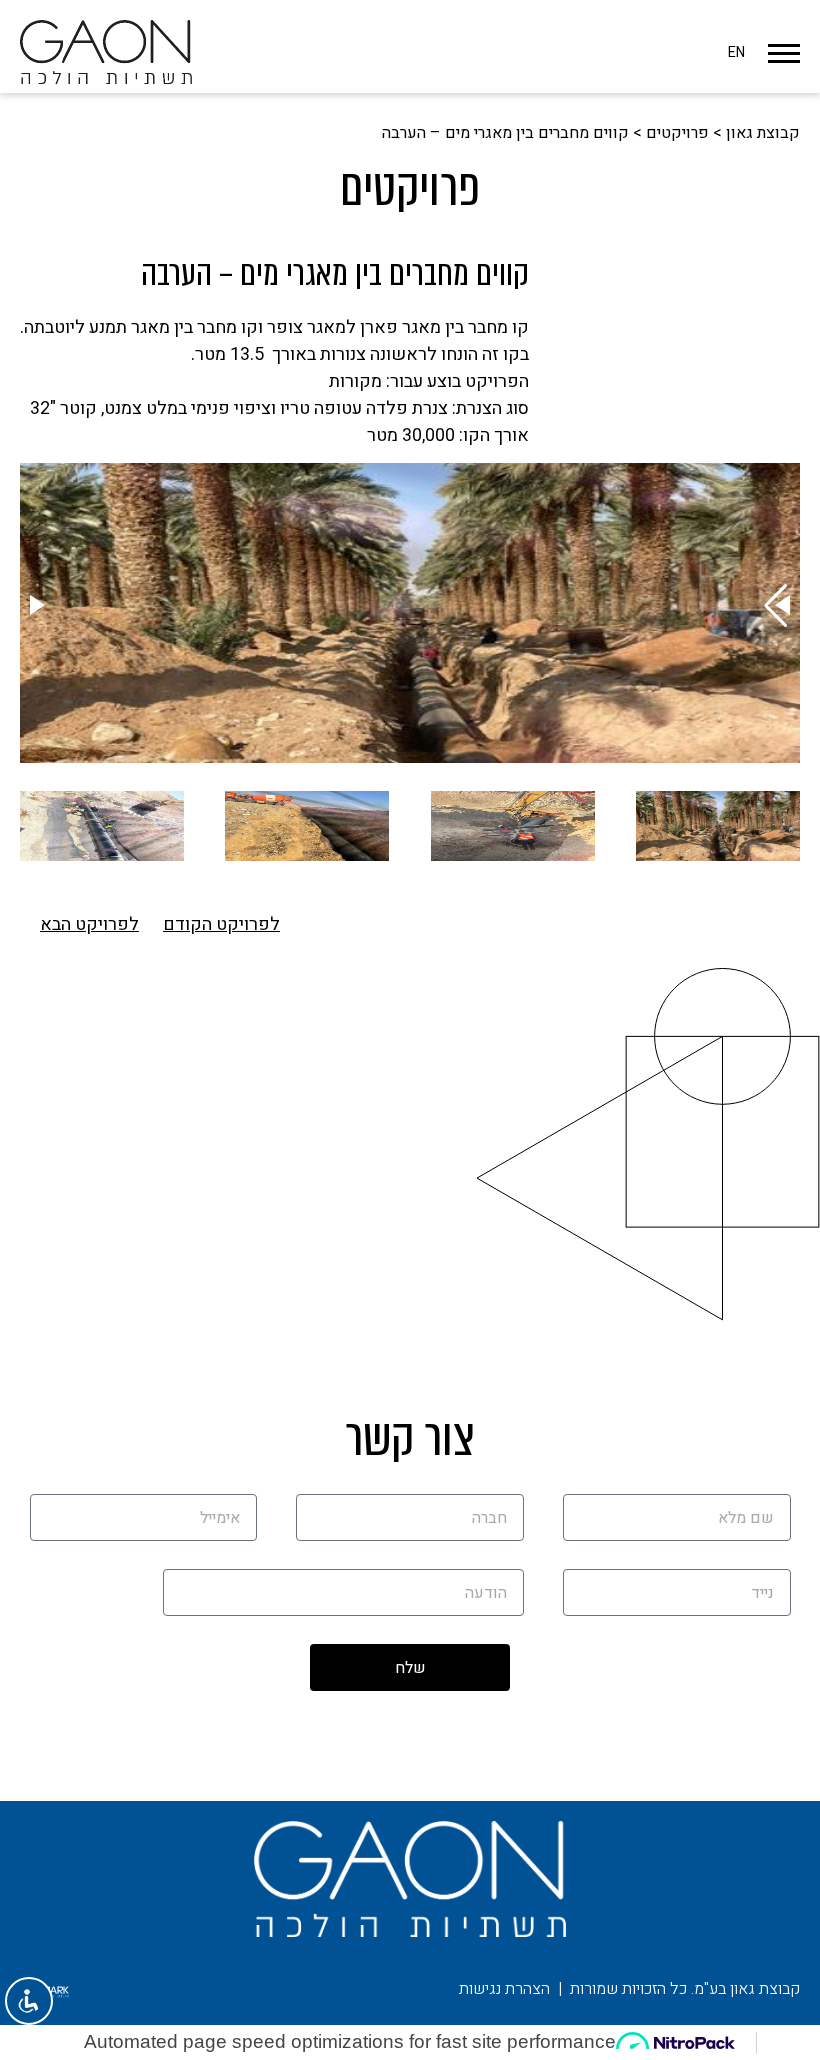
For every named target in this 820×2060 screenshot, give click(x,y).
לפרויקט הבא (89, 924)
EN (736, 52)
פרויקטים (677, 133)
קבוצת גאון (763, 133)
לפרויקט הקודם (221, 924)
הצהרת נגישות (504, 1989)
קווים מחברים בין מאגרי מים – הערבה (505, 133)
